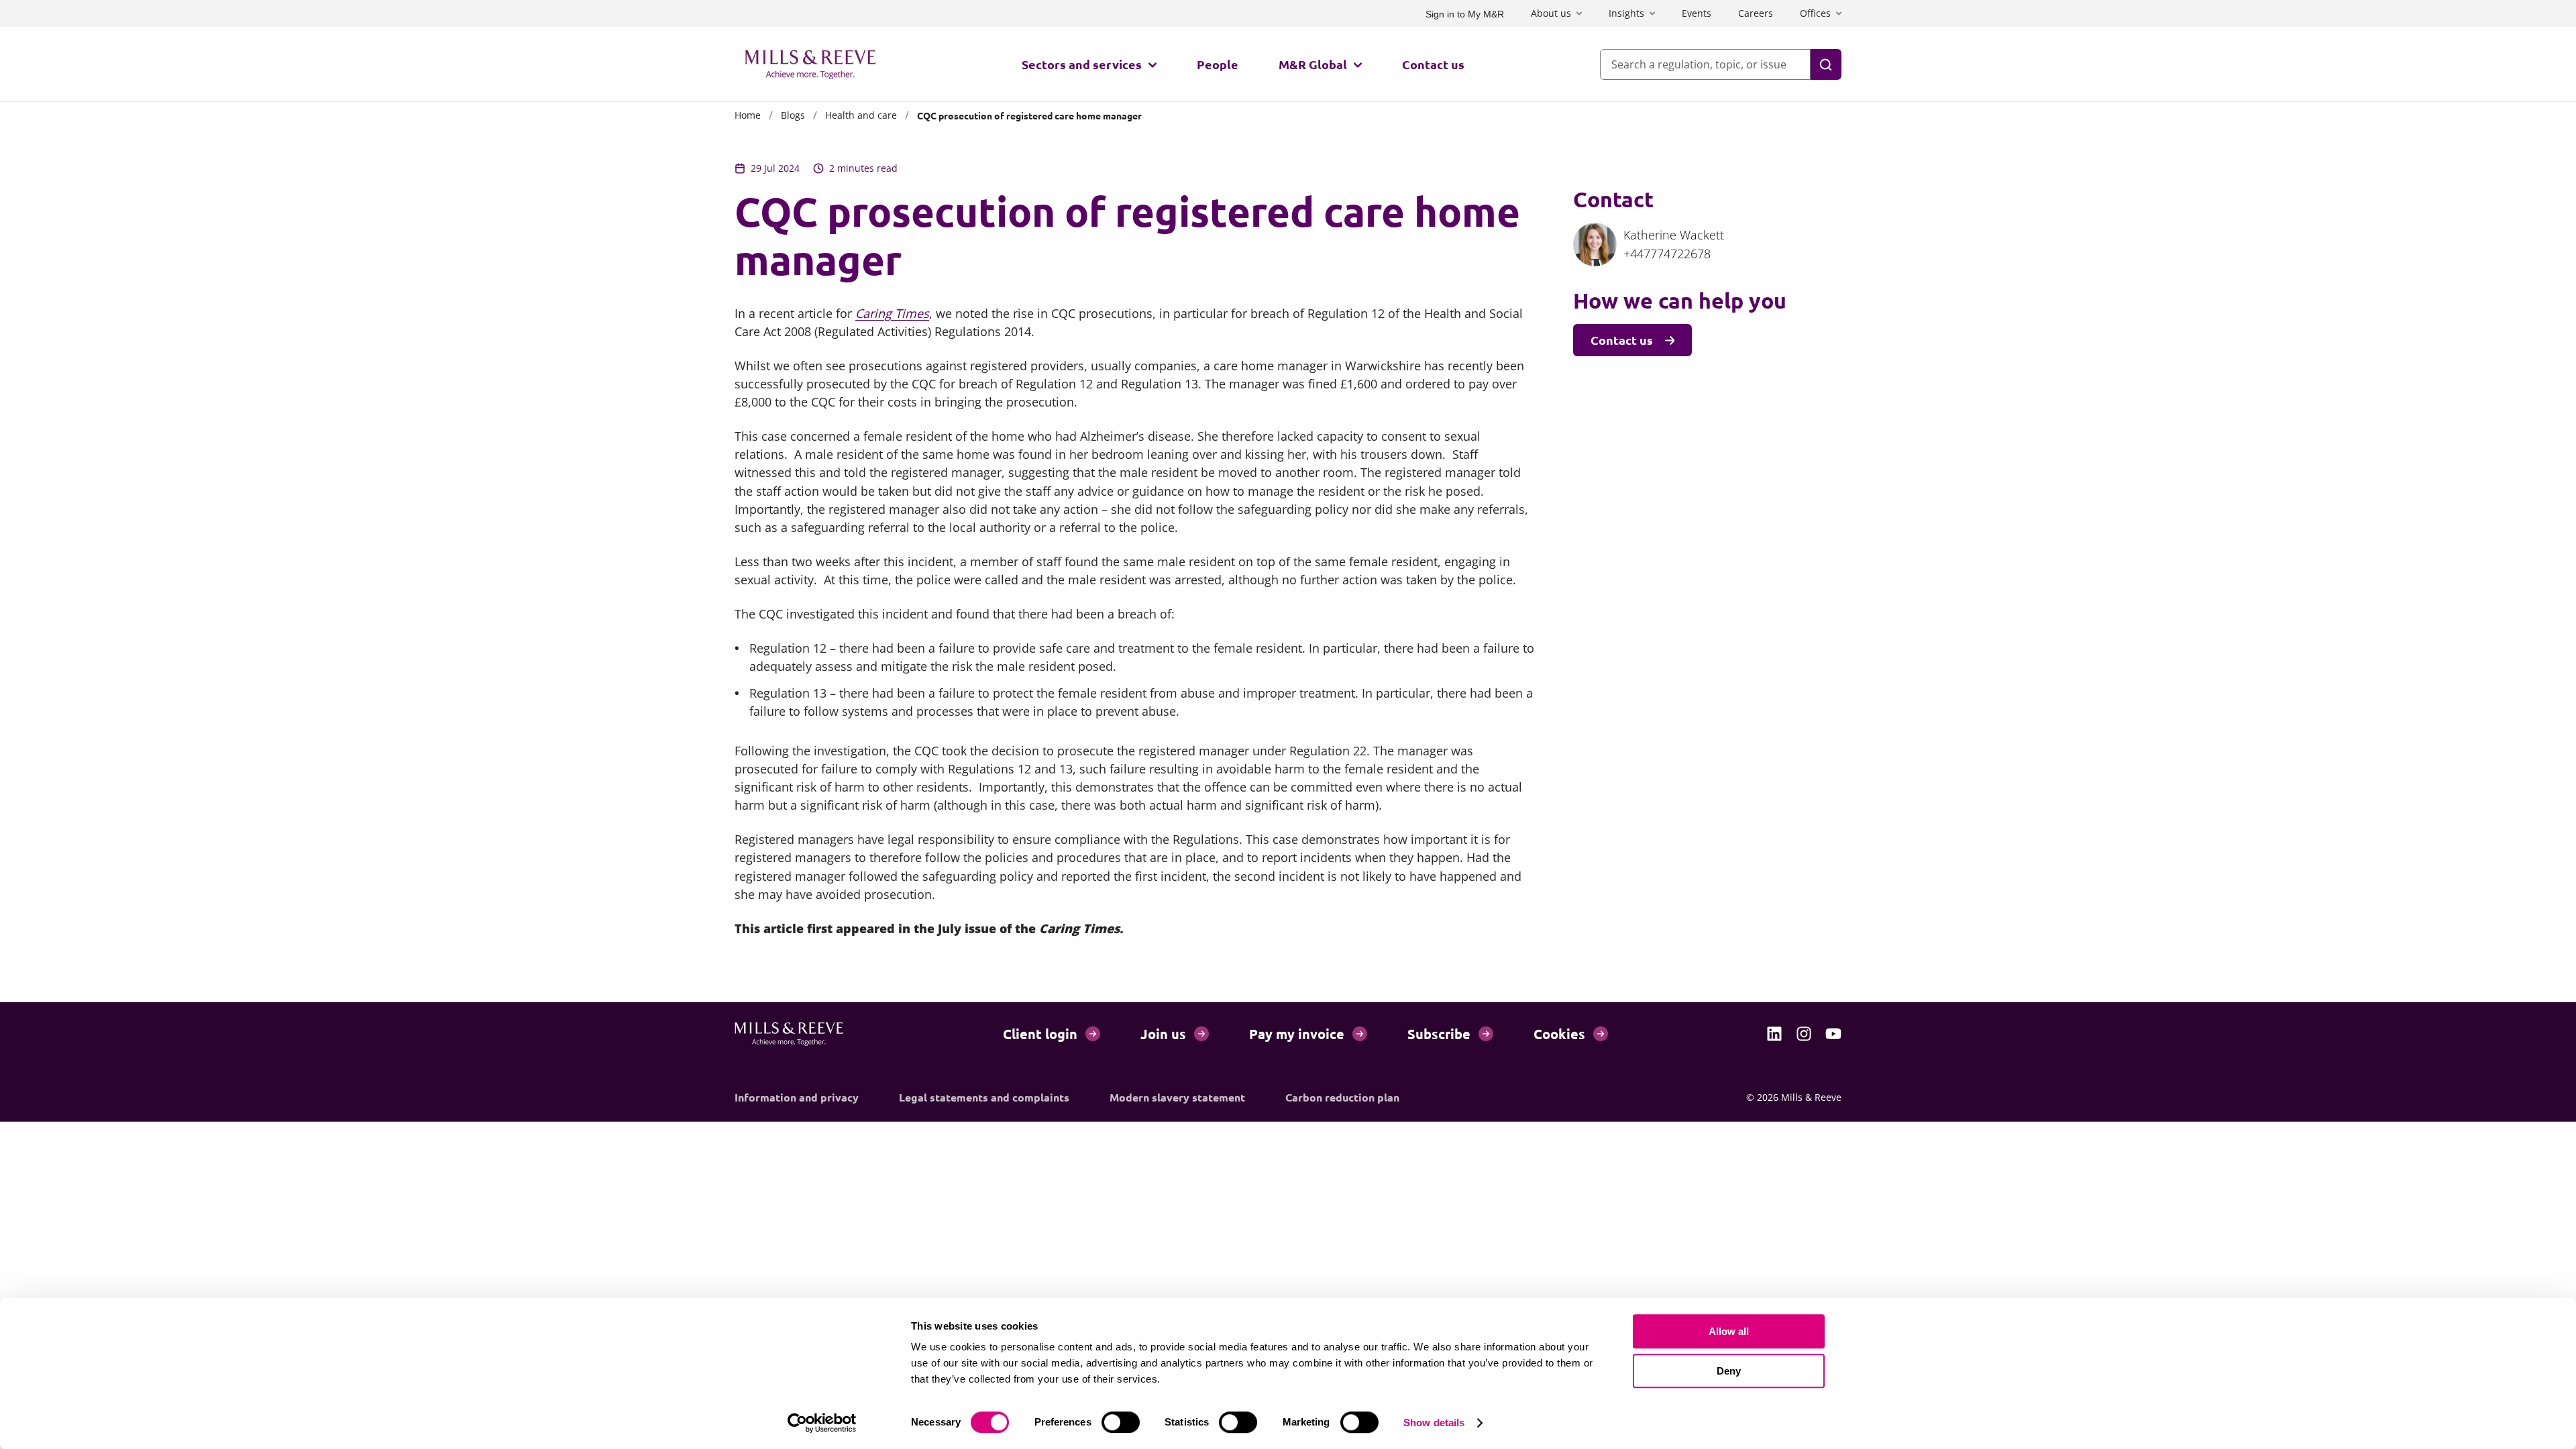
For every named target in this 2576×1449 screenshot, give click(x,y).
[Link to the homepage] (810, 64)
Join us (1163, 1034)
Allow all (1729, 1331)
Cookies (1559, 1034)
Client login (1040, 1034)
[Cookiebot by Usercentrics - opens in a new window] (822, 1423)
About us (1551, 13)
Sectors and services (1082, 64)
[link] (1774, 1034)
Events (1697, 13)
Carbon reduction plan (1342, 1097)
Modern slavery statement (1177, 1097)
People (1218, 64)
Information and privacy (797, 1097)
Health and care (861, 115)
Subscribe (1439, 1034)
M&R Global (1313, 64)
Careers (1756, 13)
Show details (1434, 1423)
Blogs (793, 115)
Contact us (1433, 64)
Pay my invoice (1297, 1034)
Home (748, 115)
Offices (1815, 13)
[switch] (1121, 1422)
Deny (1729, 1371)
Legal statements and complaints (984, 1097)
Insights (1626, 13)
